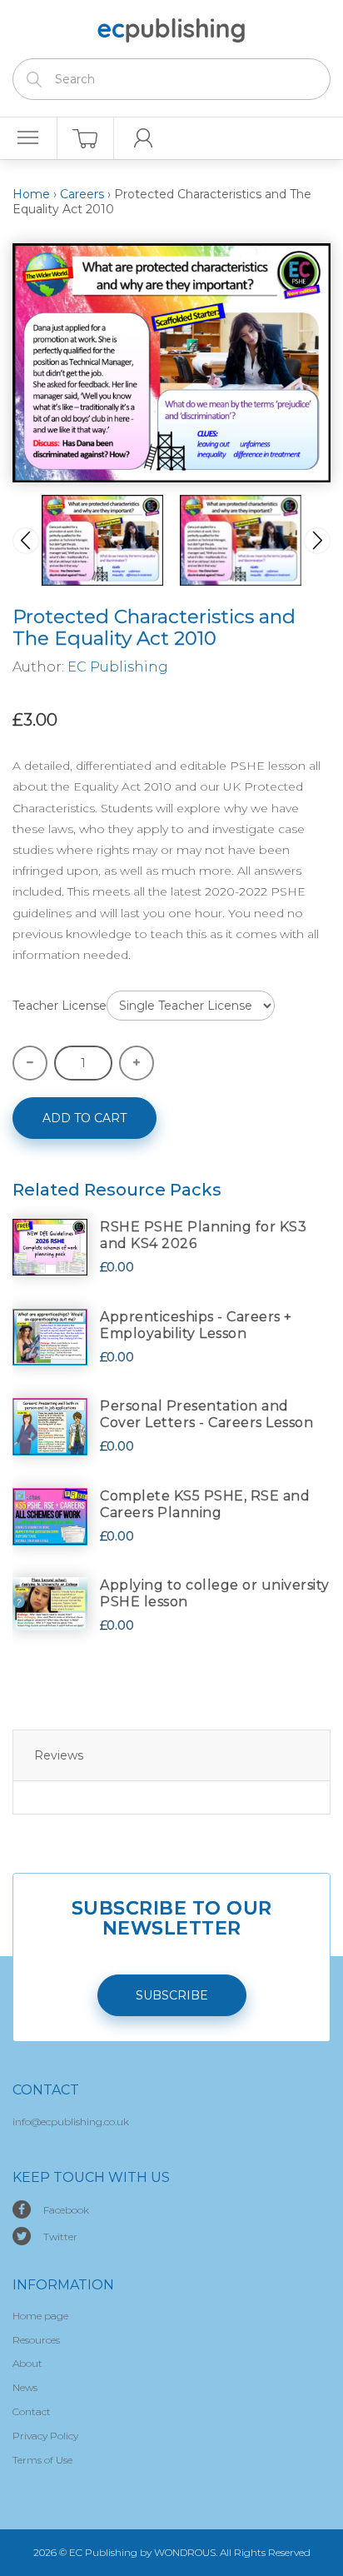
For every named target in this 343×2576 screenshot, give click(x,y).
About (27, 2363)
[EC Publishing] (171, 27)
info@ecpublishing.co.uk (71, 2122)
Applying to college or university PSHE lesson (215, 1593)
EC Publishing (118, 667)
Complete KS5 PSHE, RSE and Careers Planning (205, 1504)
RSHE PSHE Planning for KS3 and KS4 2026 (203, 1235)
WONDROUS (185, 2552)
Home (31, 194)
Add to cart (85, 1118)
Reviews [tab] (59, 1755)
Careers (82, 194)
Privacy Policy (45, 2436)
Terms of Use (42, 2460)
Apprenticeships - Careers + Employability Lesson (196, 1325)
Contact (32, 2411)
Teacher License (60, 1006)
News (25, 2387)
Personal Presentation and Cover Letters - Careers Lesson (206, 1414)
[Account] (143, 138)
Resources (36, 2340)
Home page (40, 2316)
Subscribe (172, 1995)
